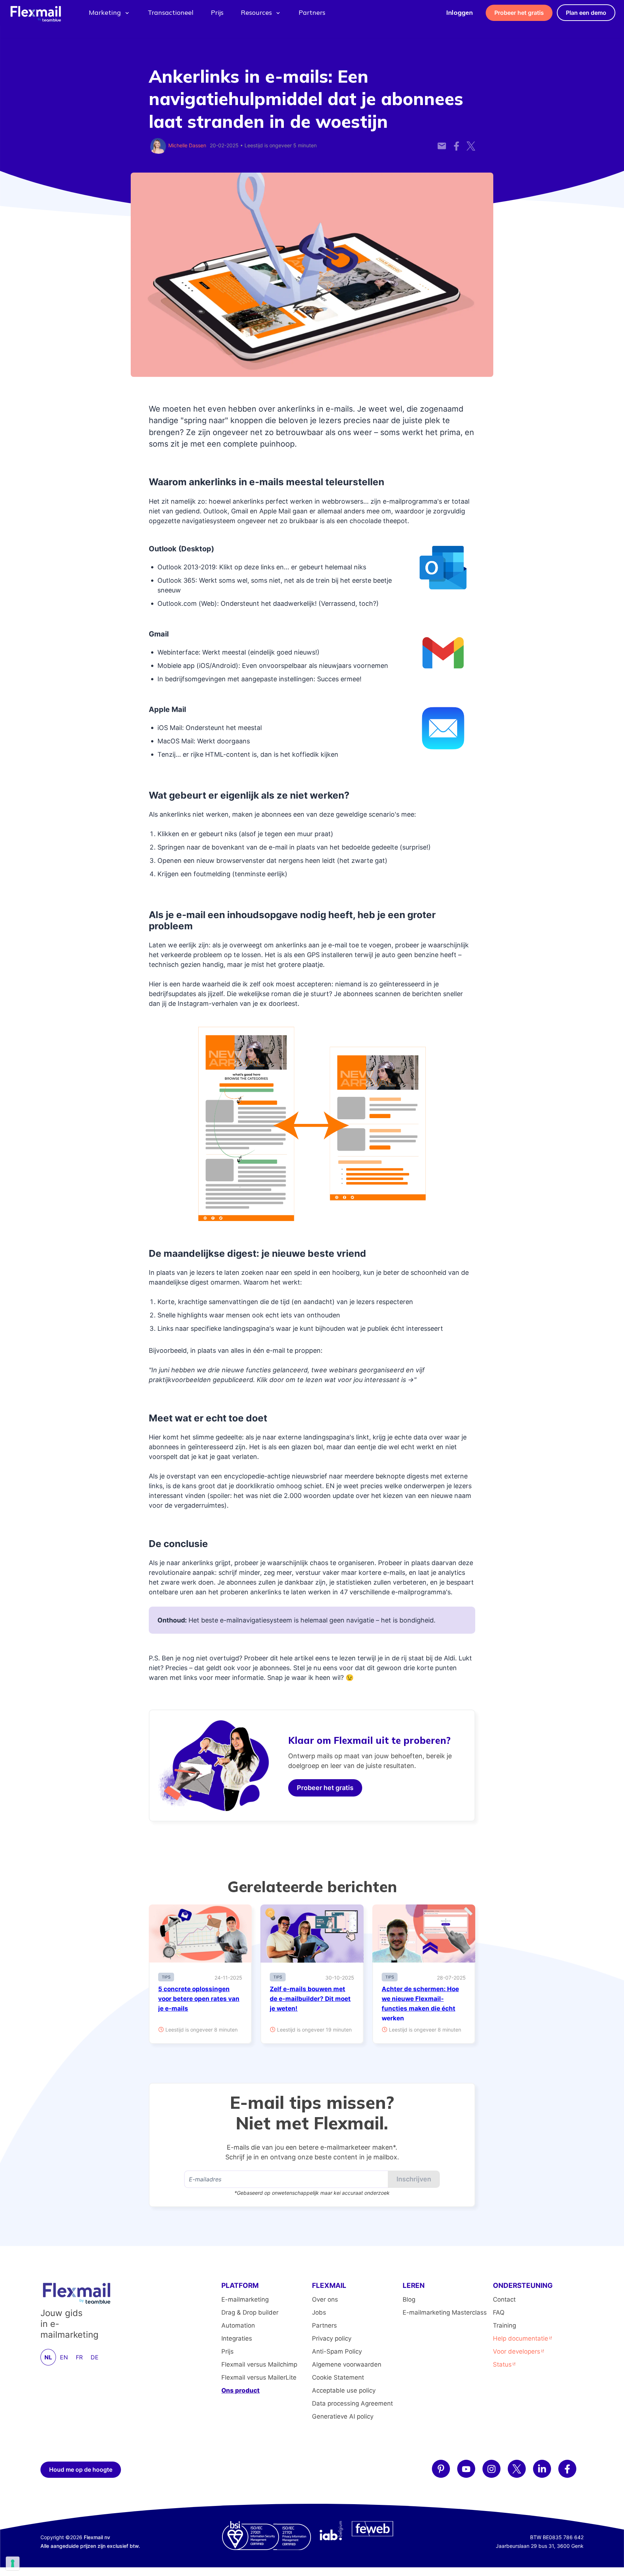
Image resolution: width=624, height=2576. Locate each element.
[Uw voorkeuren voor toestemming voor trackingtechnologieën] (13, 2563)
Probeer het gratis (519, 13)
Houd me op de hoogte (81, 2469)
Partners (312, 12)
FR (79, 2357)
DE (95, 2357)
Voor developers (517, 2351)
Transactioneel (171, 12)
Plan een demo (586, 13)
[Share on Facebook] (456, 142)
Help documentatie (521, 2338)
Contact (504, 2299)
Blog (409, 2299)
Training (504, 2325)
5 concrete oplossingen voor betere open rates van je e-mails (199, 1999)
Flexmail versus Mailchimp (259, 2364)
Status (502, 2364)
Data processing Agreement (352, 2403)
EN (64, 2357)
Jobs (319, 2312)
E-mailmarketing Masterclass (445, 2312)
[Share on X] (471, 142)
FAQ (499, 2312)
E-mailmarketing (245, 2299)
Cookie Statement (338, 2377)
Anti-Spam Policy (337, 2351)
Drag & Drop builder (250, 2312)
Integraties (237, 2338)
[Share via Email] (442, 142)
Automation (238, 2325)
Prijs (217, 12)
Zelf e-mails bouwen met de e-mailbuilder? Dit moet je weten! (310, 1999)
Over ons (325, 2299)
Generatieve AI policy (343, 2416)
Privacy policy (332, 2338)
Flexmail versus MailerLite (259, 2377)
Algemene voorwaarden (347, 2364)
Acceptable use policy (344, 2390)
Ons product (240, 2390)
